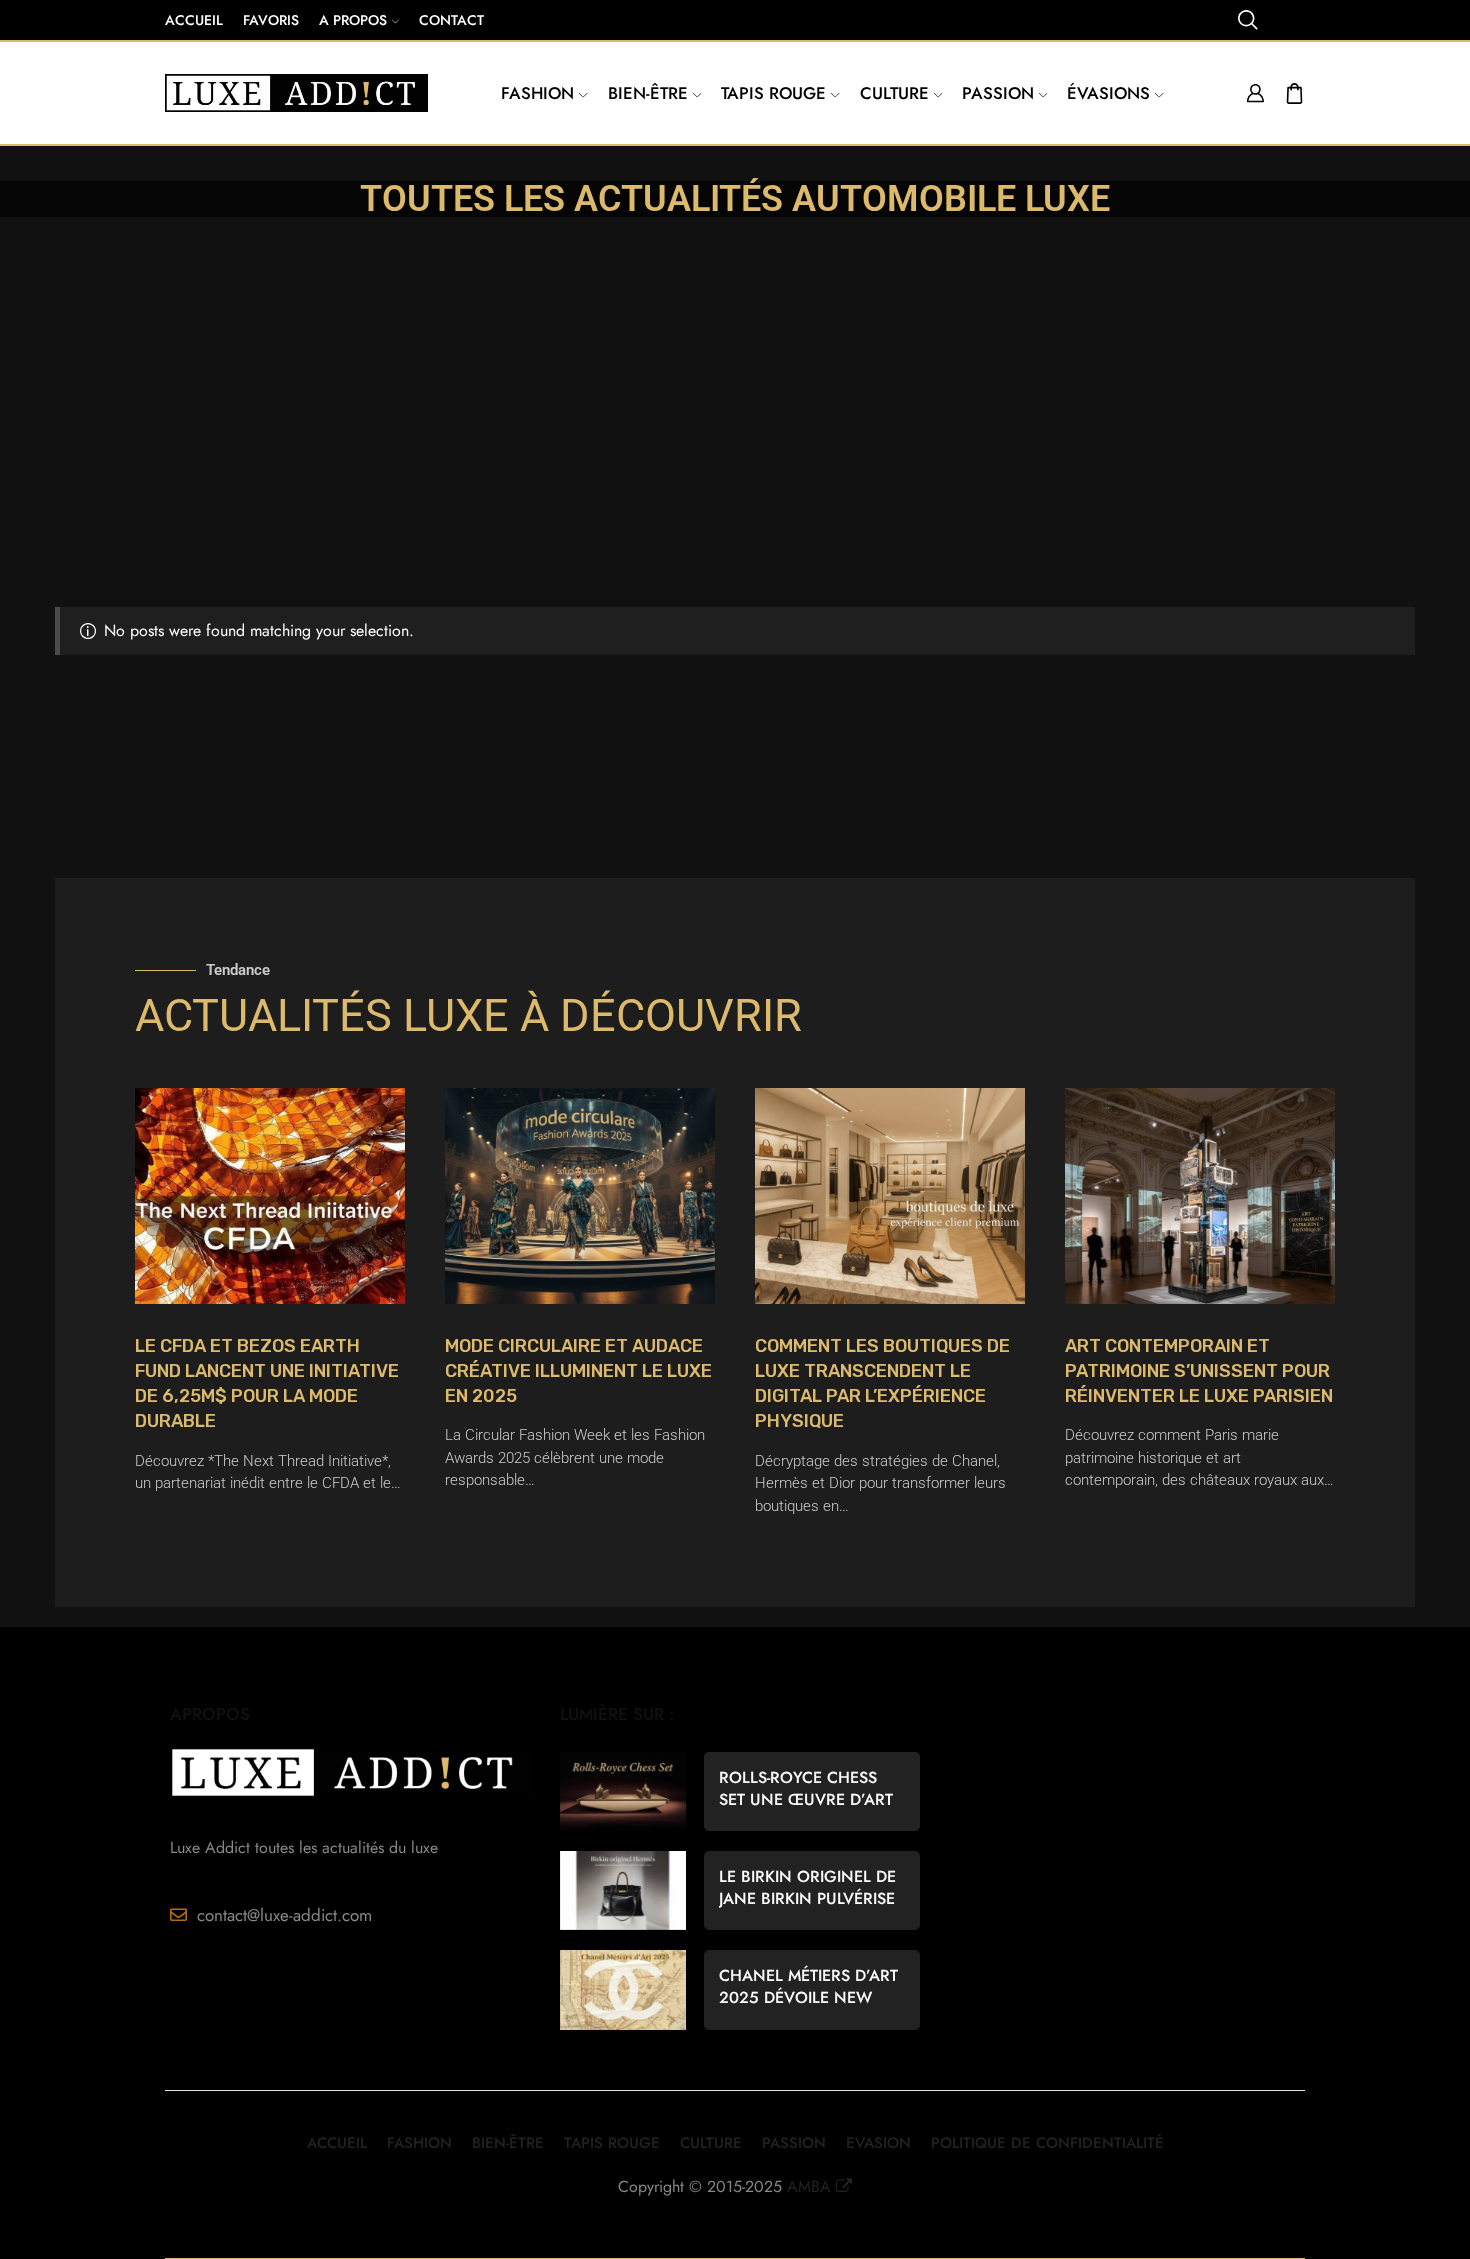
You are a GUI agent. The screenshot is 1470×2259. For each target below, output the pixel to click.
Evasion (878, 2143)
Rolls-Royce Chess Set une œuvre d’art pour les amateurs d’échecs (806, 1789)
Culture (894, 93)
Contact (451, 20)
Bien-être (648, 93)
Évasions (1108, 93)
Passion (998, 93)
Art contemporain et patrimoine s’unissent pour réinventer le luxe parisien (1199, 1371)
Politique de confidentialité (1047, 2143)
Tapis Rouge (773, 93)
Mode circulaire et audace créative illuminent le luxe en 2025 (578, 1371)
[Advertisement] (735, 457)
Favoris (271, 20)
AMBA (809, 2186)
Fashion (537, 93)
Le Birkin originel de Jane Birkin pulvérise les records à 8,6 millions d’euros (807, 1888)
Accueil (194, 20)
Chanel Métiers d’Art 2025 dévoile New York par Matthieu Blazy (808, 1987)
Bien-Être (508, 2143)
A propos (353, 20)
